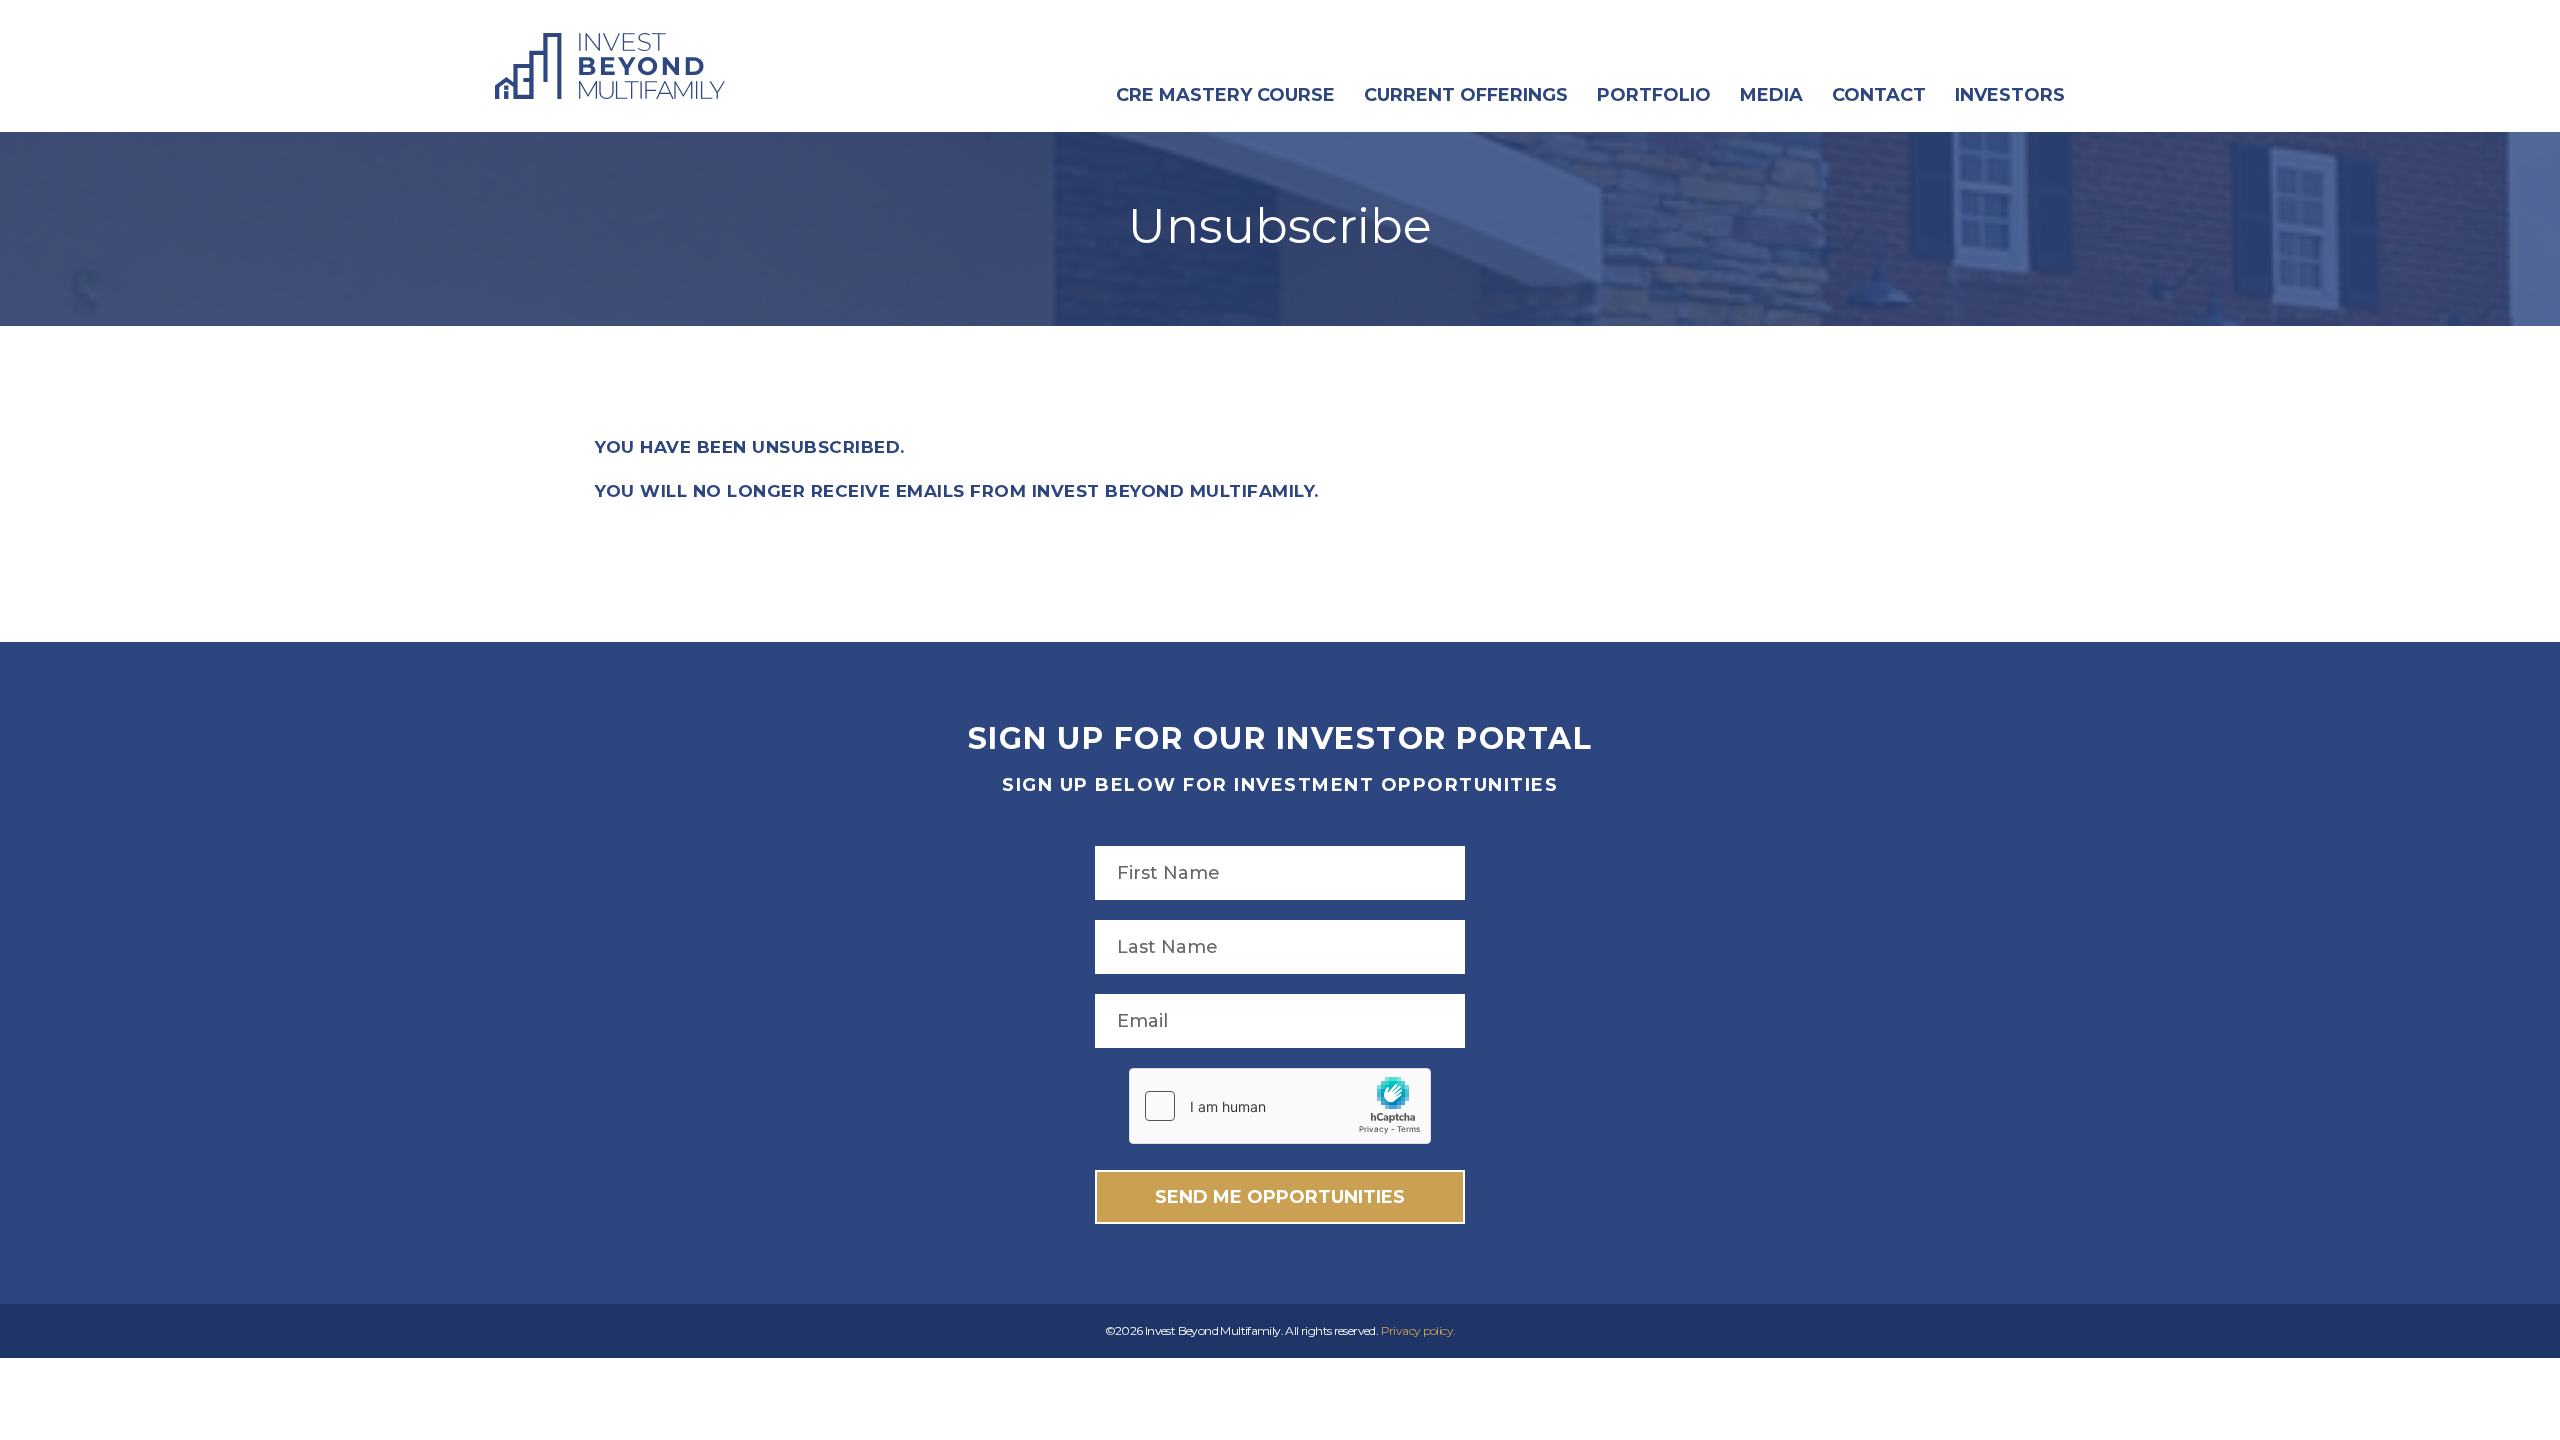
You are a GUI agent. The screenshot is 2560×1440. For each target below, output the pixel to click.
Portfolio (1654, 95)
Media (1771, 95)
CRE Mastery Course (1225, 95)
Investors (2010, 95)
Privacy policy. (1418, 1330)
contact (1879, 95)
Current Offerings (1466, 95)
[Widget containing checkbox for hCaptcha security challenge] (1280, 1106)
